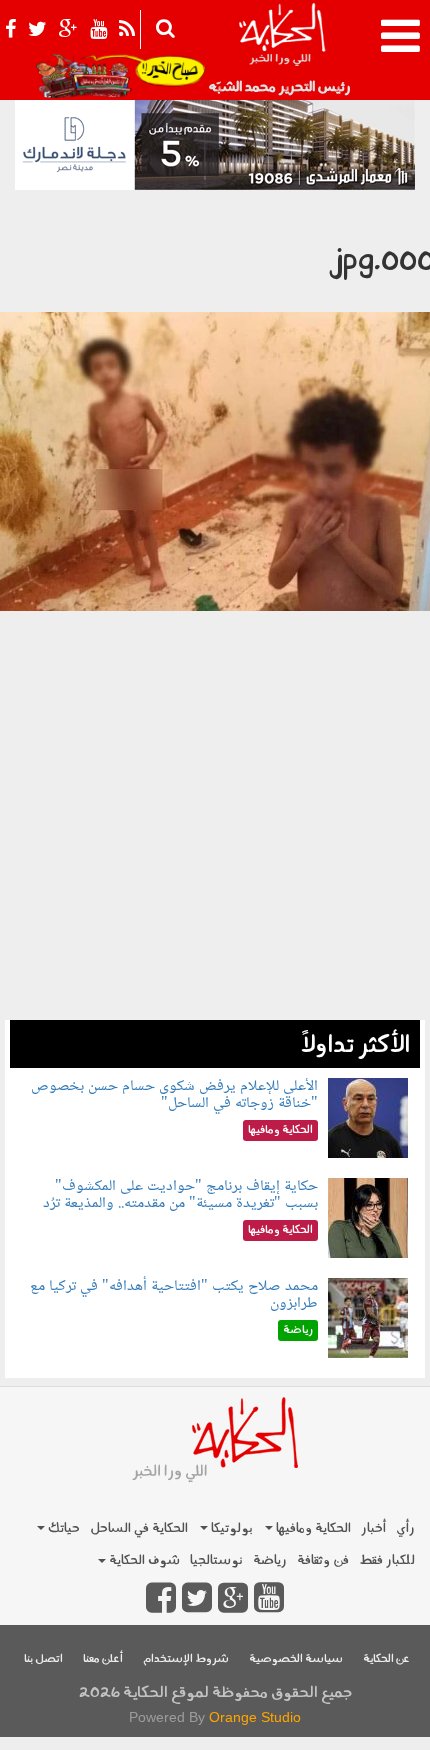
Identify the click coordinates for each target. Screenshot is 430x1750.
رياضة (270, 1560)
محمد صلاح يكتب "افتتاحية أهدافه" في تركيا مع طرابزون (174, 1295)
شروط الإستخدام (186, 1659)
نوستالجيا (216, 1560)
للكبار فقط (387, 1560)
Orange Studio (255, 1717)
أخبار (373, 1528)
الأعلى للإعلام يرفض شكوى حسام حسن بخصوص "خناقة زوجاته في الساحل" (174, 1095)
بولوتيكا (230, 1528)
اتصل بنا (43, 1659)
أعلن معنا (103, 1659)
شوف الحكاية (143, 1560)
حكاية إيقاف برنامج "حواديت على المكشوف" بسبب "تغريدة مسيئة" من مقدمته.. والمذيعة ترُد (180, 1195)
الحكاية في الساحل (139, 1528)
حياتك (62, 1528)
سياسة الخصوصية (296, 1659)
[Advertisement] (215, 841)
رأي (405, 1528)
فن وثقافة (323, 1560)
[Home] (281, 50)
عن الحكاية (386, 1659)
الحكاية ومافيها (312, 1528)
